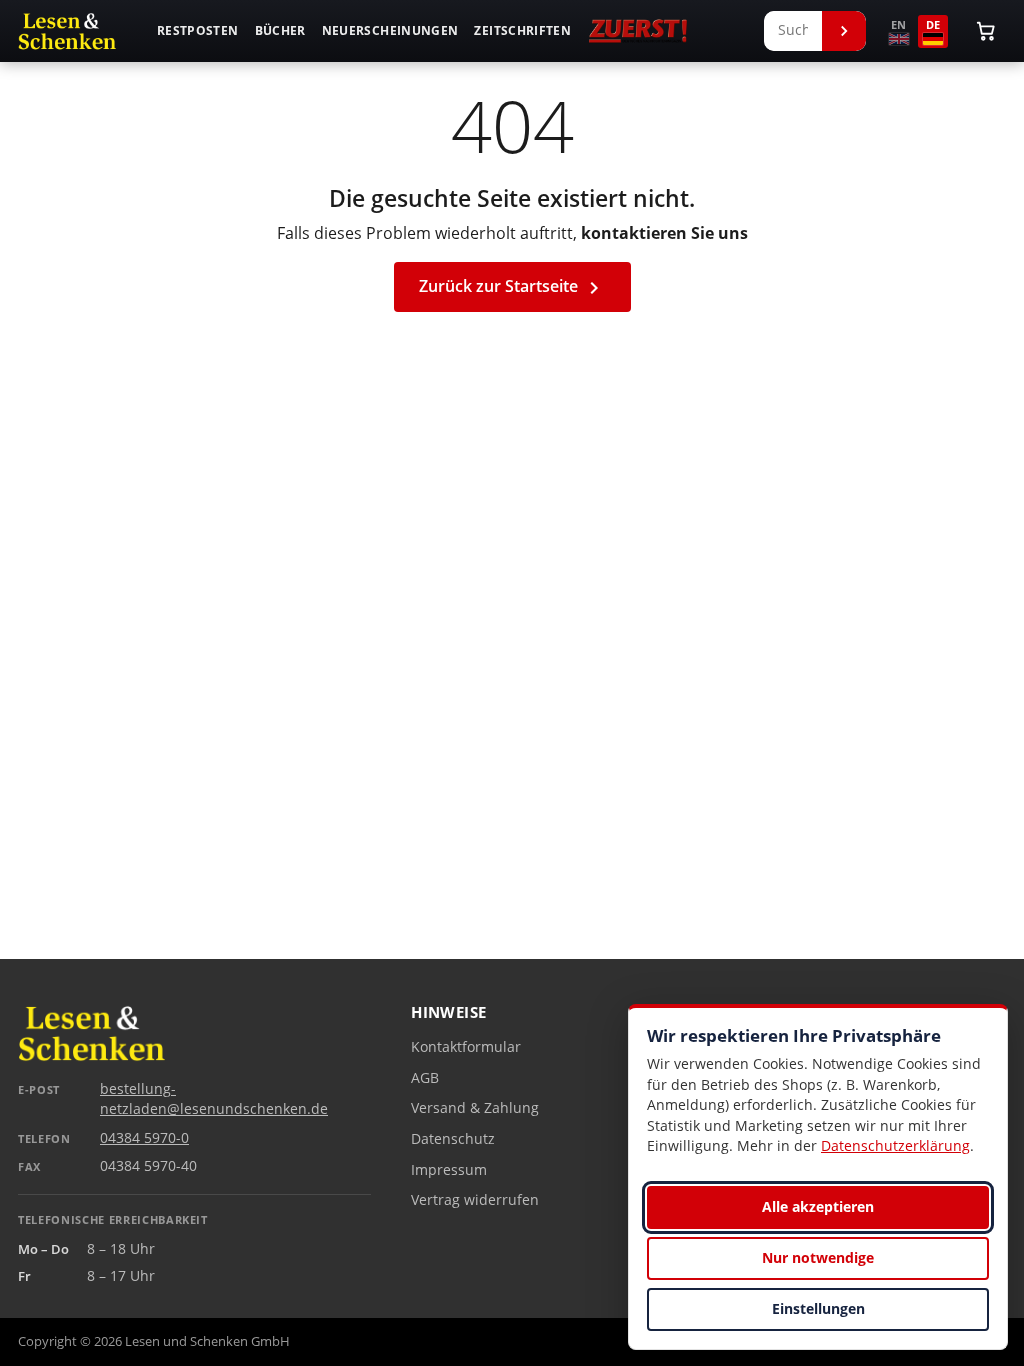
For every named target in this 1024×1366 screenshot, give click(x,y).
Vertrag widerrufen (475, 1200)
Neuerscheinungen (390, 30)
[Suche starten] (844, 31)
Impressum (449, 1170)
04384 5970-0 (144, 1138)
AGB (425, 1078)
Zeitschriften (522, 30)
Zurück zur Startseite (512, 287)
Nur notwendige (818, 1257)
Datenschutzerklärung (895, 1145)
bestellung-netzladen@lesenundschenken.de (214, 1099)
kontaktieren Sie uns (664, 233)
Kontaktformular (466, 1047)
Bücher (280, 30)
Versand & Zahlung (475, 1108)
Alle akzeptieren (818, 1206)
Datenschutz (453, 1139)
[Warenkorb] (986, 31)
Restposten (198, 30)
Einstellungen (818, 1308)
